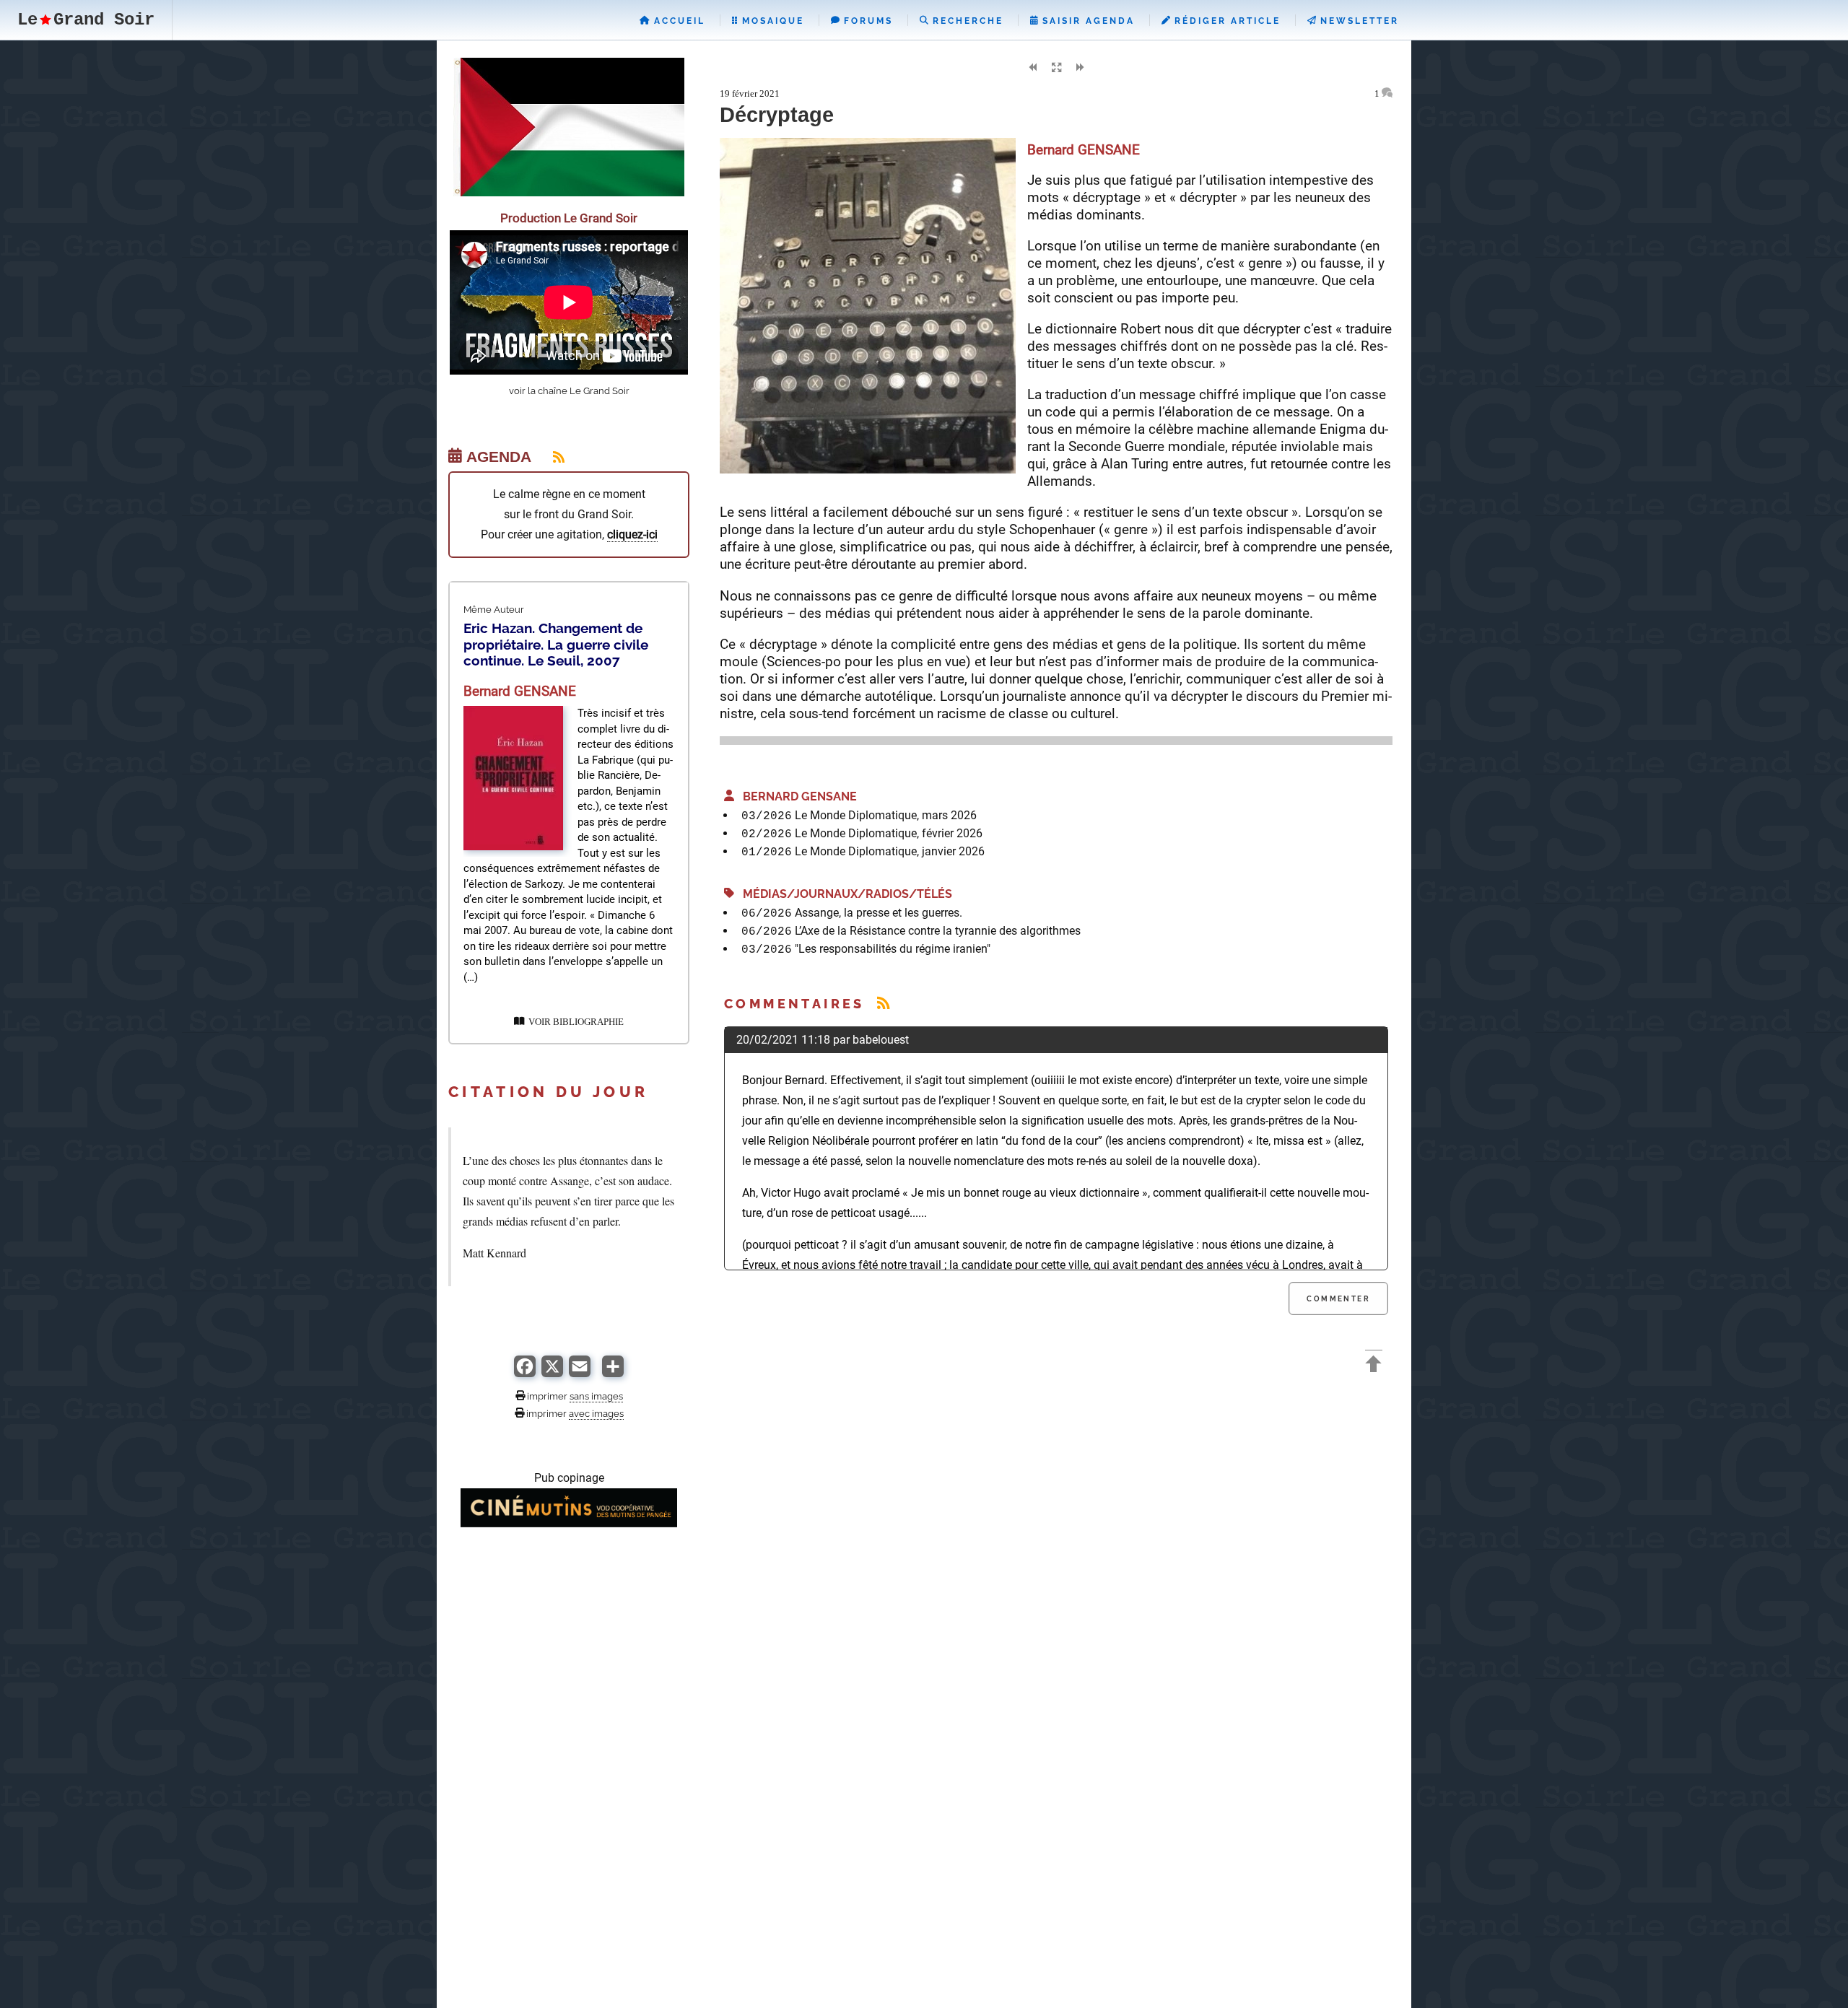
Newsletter (1357, 21)
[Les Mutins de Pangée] (569, 1523)
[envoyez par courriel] (580, 1373)
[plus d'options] (613, 1373)
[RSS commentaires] (883, 1004)
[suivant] (1080, 68)
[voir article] (513, 846)
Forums (866, 21)
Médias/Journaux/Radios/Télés (843, 894)
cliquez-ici (632, 534)
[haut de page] (1374, 1366)
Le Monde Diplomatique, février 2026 (889, 833)
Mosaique (771, 21)
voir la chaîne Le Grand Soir (569, 391)
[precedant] (1032, 68)
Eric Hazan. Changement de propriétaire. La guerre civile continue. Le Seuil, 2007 (556, 644)
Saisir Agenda (1086, 21)
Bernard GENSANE (796, 796)
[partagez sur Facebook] (525, 1373)
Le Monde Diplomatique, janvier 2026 (890, 851)
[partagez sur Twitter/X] (552, 1373)
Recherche (966, 21)
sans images (596, 1396)
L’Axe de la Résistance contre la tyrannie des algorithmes (938, 931)
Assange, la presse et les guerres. (879, 913)
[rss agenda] (550, 457)
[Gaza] (569, 192)
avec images (596, 1413)
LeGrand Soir (86, 20)
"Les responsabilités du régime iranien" (893, 949)
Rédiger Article (1225, 21)
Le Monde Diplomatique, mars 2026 (886, 815)
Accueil (677, 21)
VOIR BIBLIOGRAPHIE (574, 1022)
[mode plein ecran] (1056, 68)
